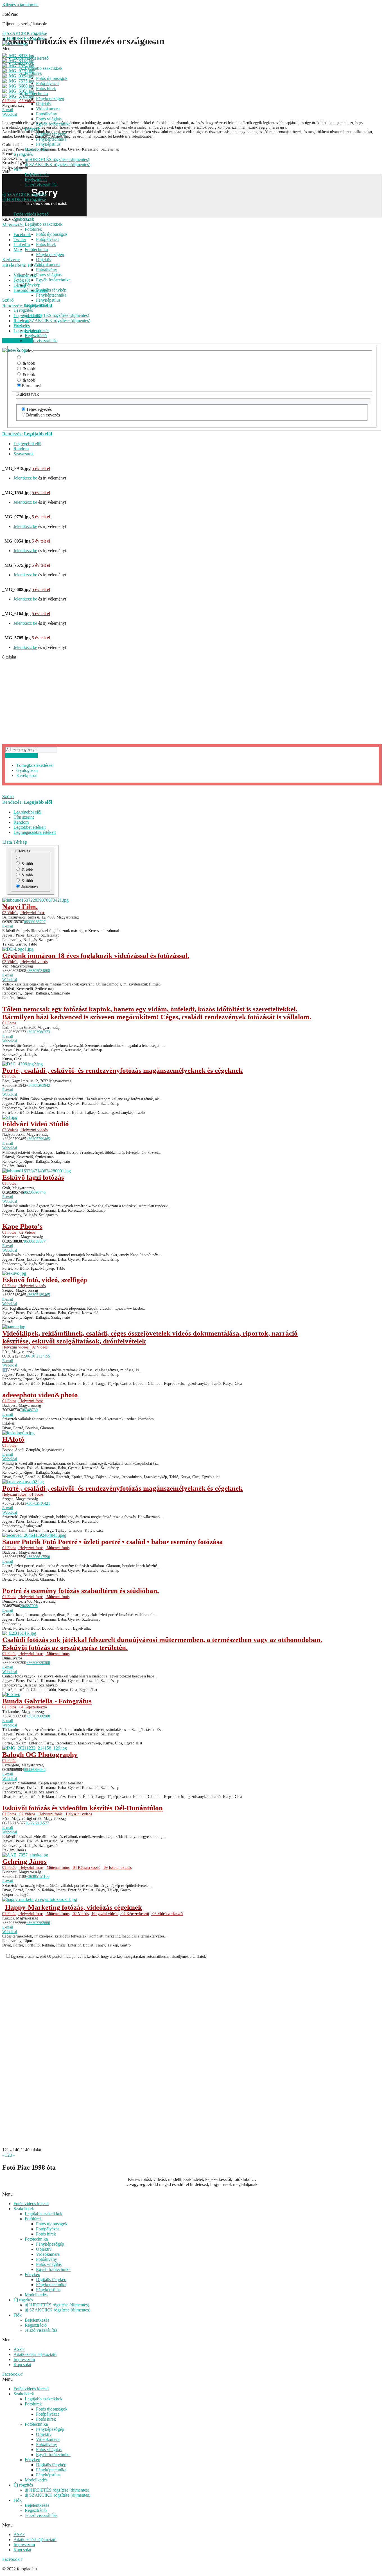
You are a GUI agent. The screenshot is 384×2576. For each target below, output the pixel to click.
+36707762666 (38, 1923)
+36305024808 (38, 971)
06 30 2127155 (38, 1356)
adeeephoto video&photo (40, 1395)
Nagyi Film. (20, 907)
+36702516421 (38, 1503)
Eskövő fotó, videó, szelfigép (45, 1280)
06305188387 (35, 1241)
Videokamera (48, 109)
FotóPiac (10, 14)
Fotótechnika (36, 94)
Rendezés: (27, 434)
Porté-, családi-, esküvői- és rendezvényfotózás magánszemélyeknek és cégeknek (122, 1070)
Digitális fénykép (51, 134)
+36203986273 (38, 1032)
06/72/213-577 (37, 1823)
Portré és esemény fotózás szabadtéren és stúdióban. (81, 1591)
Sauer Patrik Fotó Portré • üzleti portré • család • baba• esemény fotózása (113, 1542)
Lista (7, 842)
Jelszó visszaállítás (41, 185)
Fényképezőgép (50, 99)
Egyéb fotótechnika (53, 124)
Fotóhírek (33, 73)
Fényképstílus (48, 144)
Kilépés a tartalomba (20, 5)
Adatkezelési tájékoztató (35, 2354)
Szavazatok (24, 454)
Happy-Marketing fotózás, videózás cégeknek (74, 1907)
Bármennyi (31, 386)
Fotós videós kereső (31, 58)
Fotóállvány (47, 114)
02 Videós (10, 913)
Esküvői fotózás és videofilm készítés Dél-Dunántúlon (83, 1808)
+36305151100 (38, 1877)
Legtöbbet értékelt (30, 827)
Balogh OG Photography (40, 1754)
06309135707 (35, 922)
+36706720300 (38, 1663)
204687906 (29, 1606)
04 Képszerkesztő (33, 1707)
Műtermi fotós (57, 1548)
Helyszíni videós (34, 962)
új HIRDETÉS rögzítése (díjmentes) (57, 159)
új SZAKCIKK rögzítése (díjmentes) (57, 164)
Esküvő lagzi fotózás (33, 1177)
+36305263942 (38, 1086)
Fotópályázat (47, 83)
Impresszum (24, 2359)
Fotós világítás (49, 119)
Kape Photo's (22, 1226)
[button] (192, 2194)
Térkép (20, 842)
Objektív (44, 104)
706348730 (29, 1410)
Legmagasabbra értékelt (35, 832)
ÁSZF (19, 2349)
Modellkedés (36, 149)
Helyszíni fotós (33, 913)
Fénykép (32, 129)
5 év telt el (41, 468)
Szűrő (8, 797)
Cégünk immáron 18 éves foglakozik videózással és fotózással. (96, 956)
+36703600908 (38, 1716)
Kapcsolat (22, 2365)
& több (28, 363)
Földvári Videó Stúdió (36, 1124)
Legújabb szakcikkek (44, 68)
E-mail (8, 926)
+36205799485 (38, 1139)
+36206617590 (38, 1557)
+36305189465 (38, 1295)
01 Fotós (9, 1023)
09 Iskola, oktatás (117, 1868)
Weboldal (10, 980)
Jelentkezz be (25, 478)
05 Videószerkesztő (167, 1914)
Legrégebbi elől (27, 444)
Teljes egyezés (39, 409)
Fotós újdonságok (52, 78)
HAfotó (13, 1439)
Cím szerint (24, 817)
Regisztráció (36, 180)
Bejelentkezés (37, 175)
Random (21, 449)
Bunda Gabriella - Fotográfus (47, 1701)
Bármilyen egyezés (43, 415)
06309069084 (35, 1770)
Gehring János (24, 1861)
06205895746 (35, 1192)
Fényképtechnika (51, 139)
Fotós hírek (46, 89)
